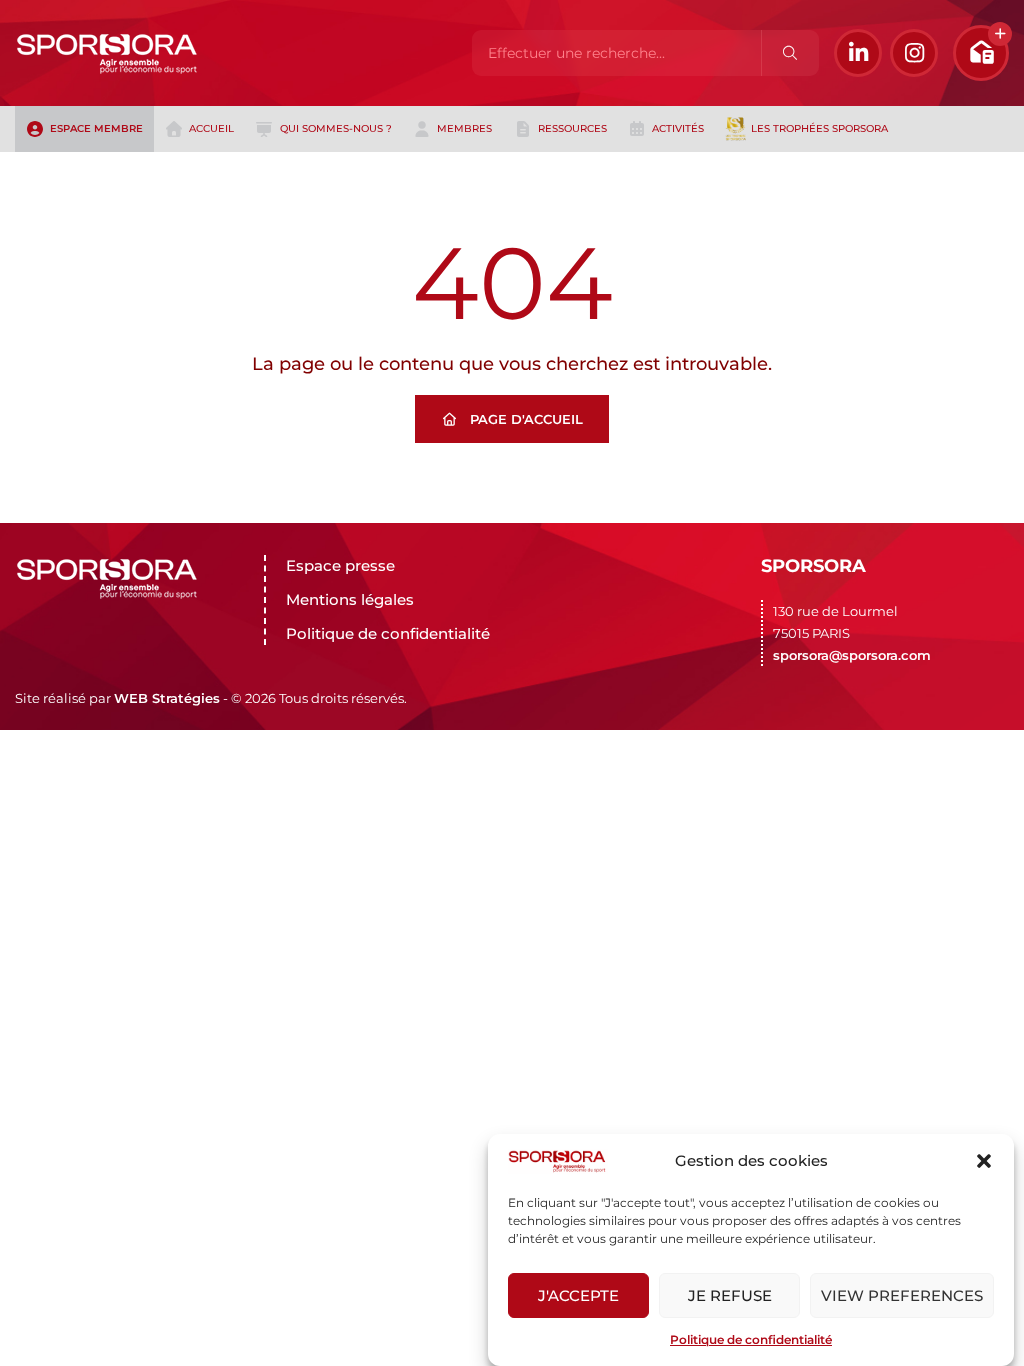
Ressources (572, 128)
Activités (678, 128)
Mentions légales (350, 599)
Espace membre (96, 128)
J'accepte (578, 1295)
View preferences (902, 1295)
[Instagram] (914, 53)
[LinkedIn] (858, 53)
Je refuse (730, 1295)
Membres (464, 128)
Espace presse (340, 565)
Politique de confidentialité (751, 1339)
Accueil (211, 128)
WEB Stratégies (167, 698)
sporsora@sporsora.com (852, 655)
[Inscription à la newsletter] (981, 53)
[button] (984, 1161)
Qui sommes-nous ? (336, 128)
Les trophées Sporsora (819, 128)
